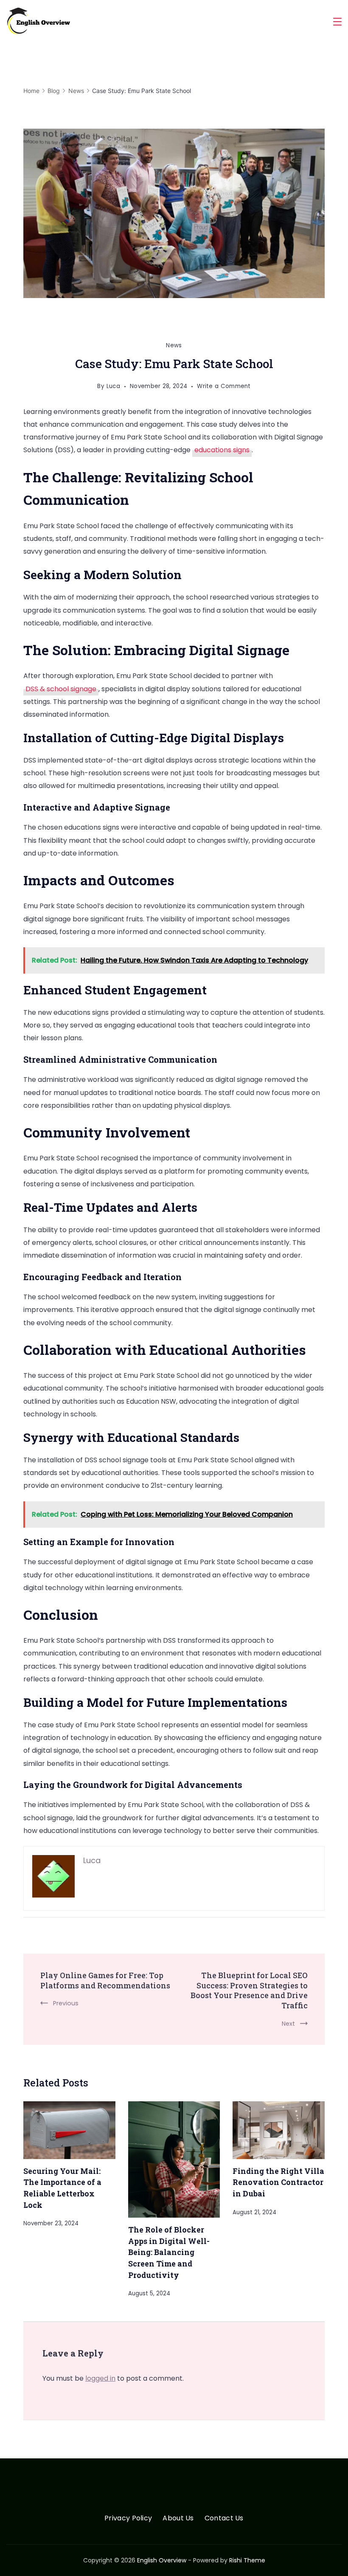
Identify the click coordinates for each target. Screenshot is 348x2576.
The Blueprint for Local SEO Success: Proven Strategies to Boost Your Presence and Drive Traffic (249, 1990)
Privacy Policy (128, 2518)
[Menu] (337, 22)
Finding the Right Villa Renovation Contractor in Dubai (278, 2182)
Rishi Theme (247, 2560)
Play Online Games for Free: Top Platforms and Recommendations (105, 1980)
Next (288, 2024)
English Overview (162, 2560)
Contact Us (224, 2518)
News (174, 345)
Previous (66, 2003)
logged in (100, 2378)
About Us (178, 2518)
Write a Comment (224, 387)
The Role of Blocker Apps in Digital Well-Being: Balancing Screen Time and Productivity (169, 2252)
